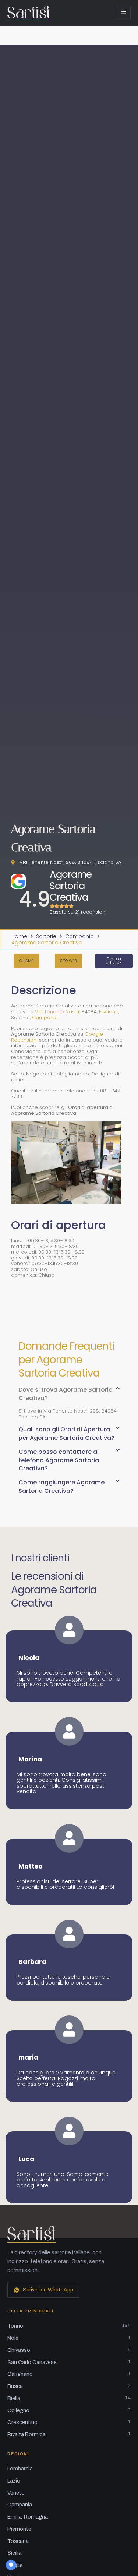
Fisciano (109, 1012)
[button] (69, 1397)
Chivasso (69, 2350)
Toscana (18, 2541)
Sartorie (46, 937)
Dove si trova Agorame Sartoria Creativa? (66, 1394)
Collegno (69, 2410)
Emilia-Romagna (28, 2517)
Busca (69, 2386)
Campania (79, 937)
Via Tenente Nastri (57, 1012)
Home (19, 937)
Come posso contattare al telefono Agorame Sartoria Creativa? (59, 1460)
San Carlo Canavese (69, 2362)
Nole (69, 2338)
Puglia (15, 2565)
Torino (69, 2326)
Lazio (14, 2481)
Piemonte (19, 2529)
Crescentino (69, 2422)
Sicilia (14, 2553)
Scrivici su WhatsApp (48, 2290)
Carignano (69, 2374)
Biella (69, 2398)
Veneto (16, 2493)
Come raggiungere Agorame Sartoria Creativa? (61, 1486)
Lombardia (20, 2469)
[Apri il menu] (124, 13)
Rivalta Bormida (69, 2434)
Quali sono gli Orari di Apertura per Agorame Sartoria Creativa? (66, 1433)
